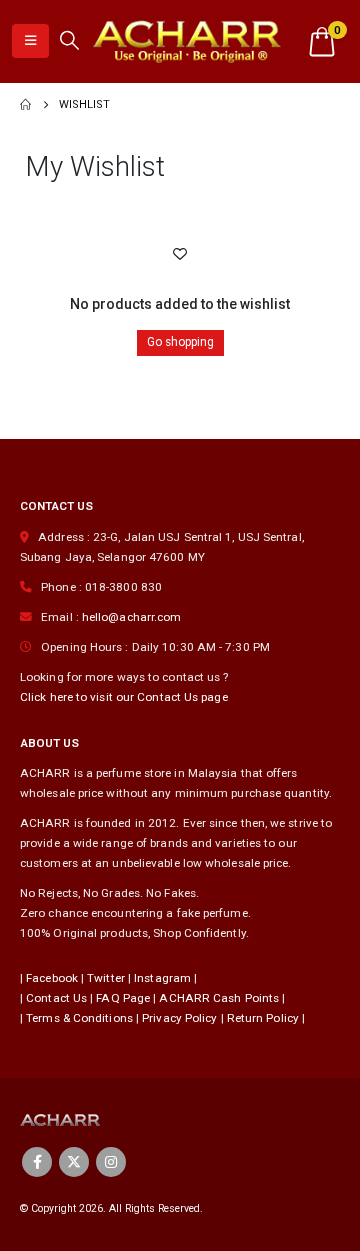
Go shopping (180, 342)
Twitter (106, 978)
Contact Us (56, 998)
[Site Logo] (186, 41)
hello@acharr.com (132, 617)
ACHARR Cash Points (219, 998)
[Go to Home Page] (25, 105)
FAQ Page (123, 998)
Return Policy (263, 1018)
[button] (30, 41)
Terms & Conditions (79, 1018)
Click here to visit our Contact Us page (124, 697)
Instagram (162, 978)
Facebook (52, 978)
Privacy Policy (179, 1018)
